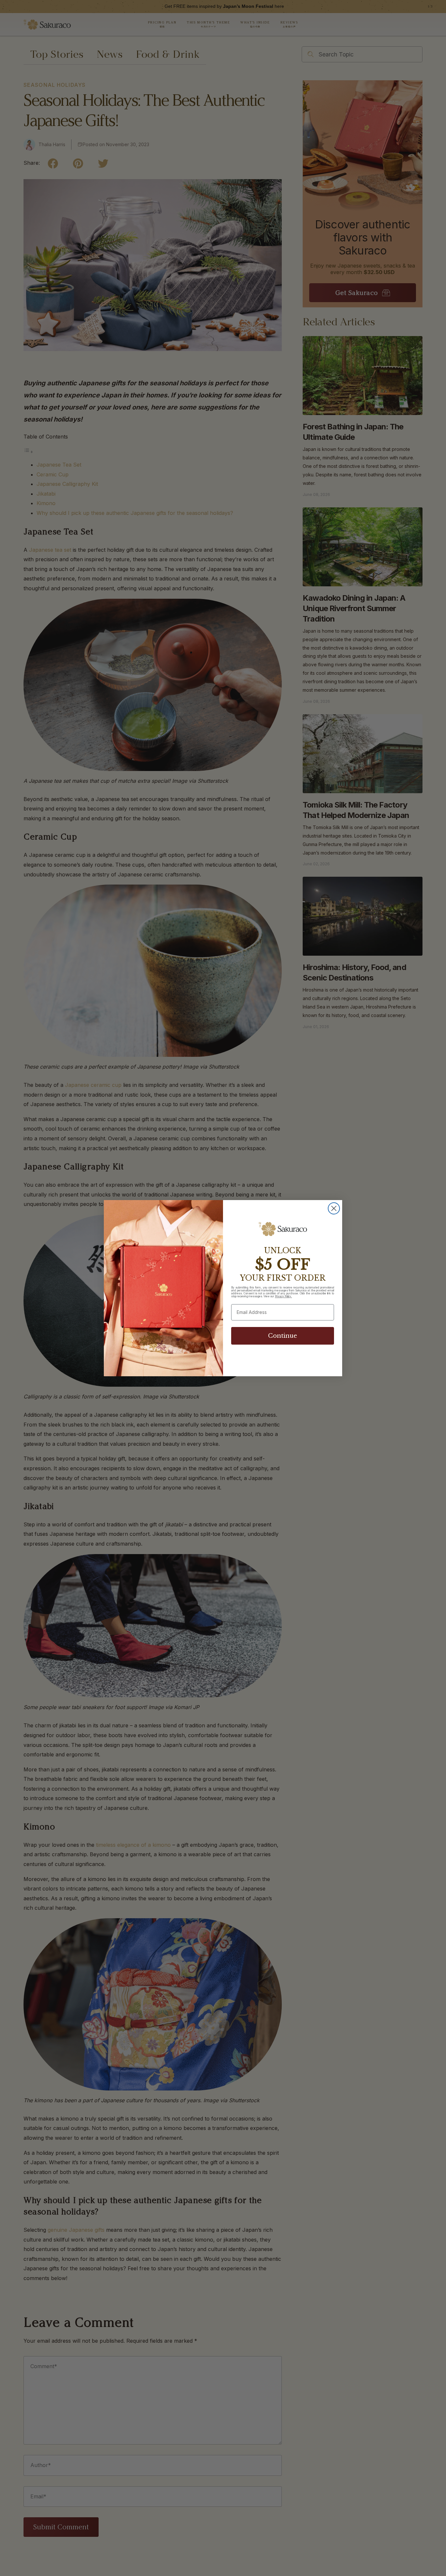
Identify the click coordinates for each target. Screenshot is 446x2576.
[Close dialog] (334, 1208)
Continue (283, 1336)
